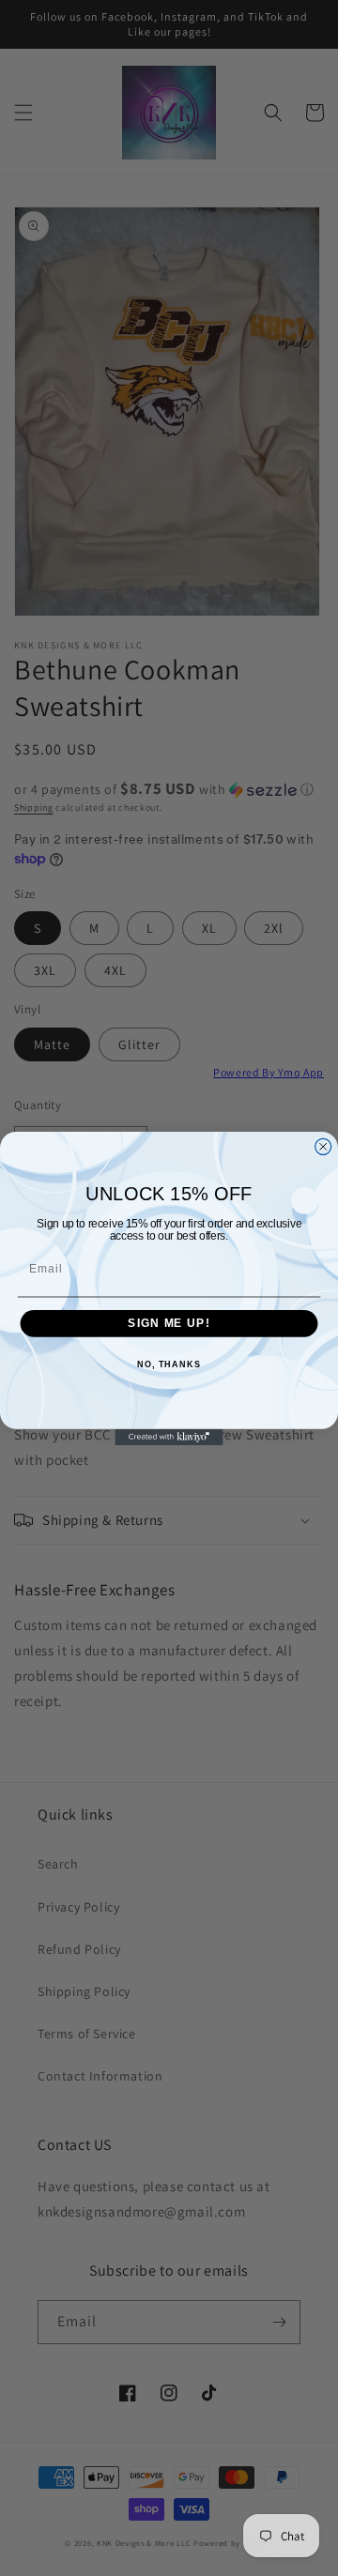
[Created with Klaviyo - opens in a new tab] (169, 1436)
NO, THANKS (169, 1364)
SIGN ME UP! (169, 1323)
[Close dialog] (323, 1146)
